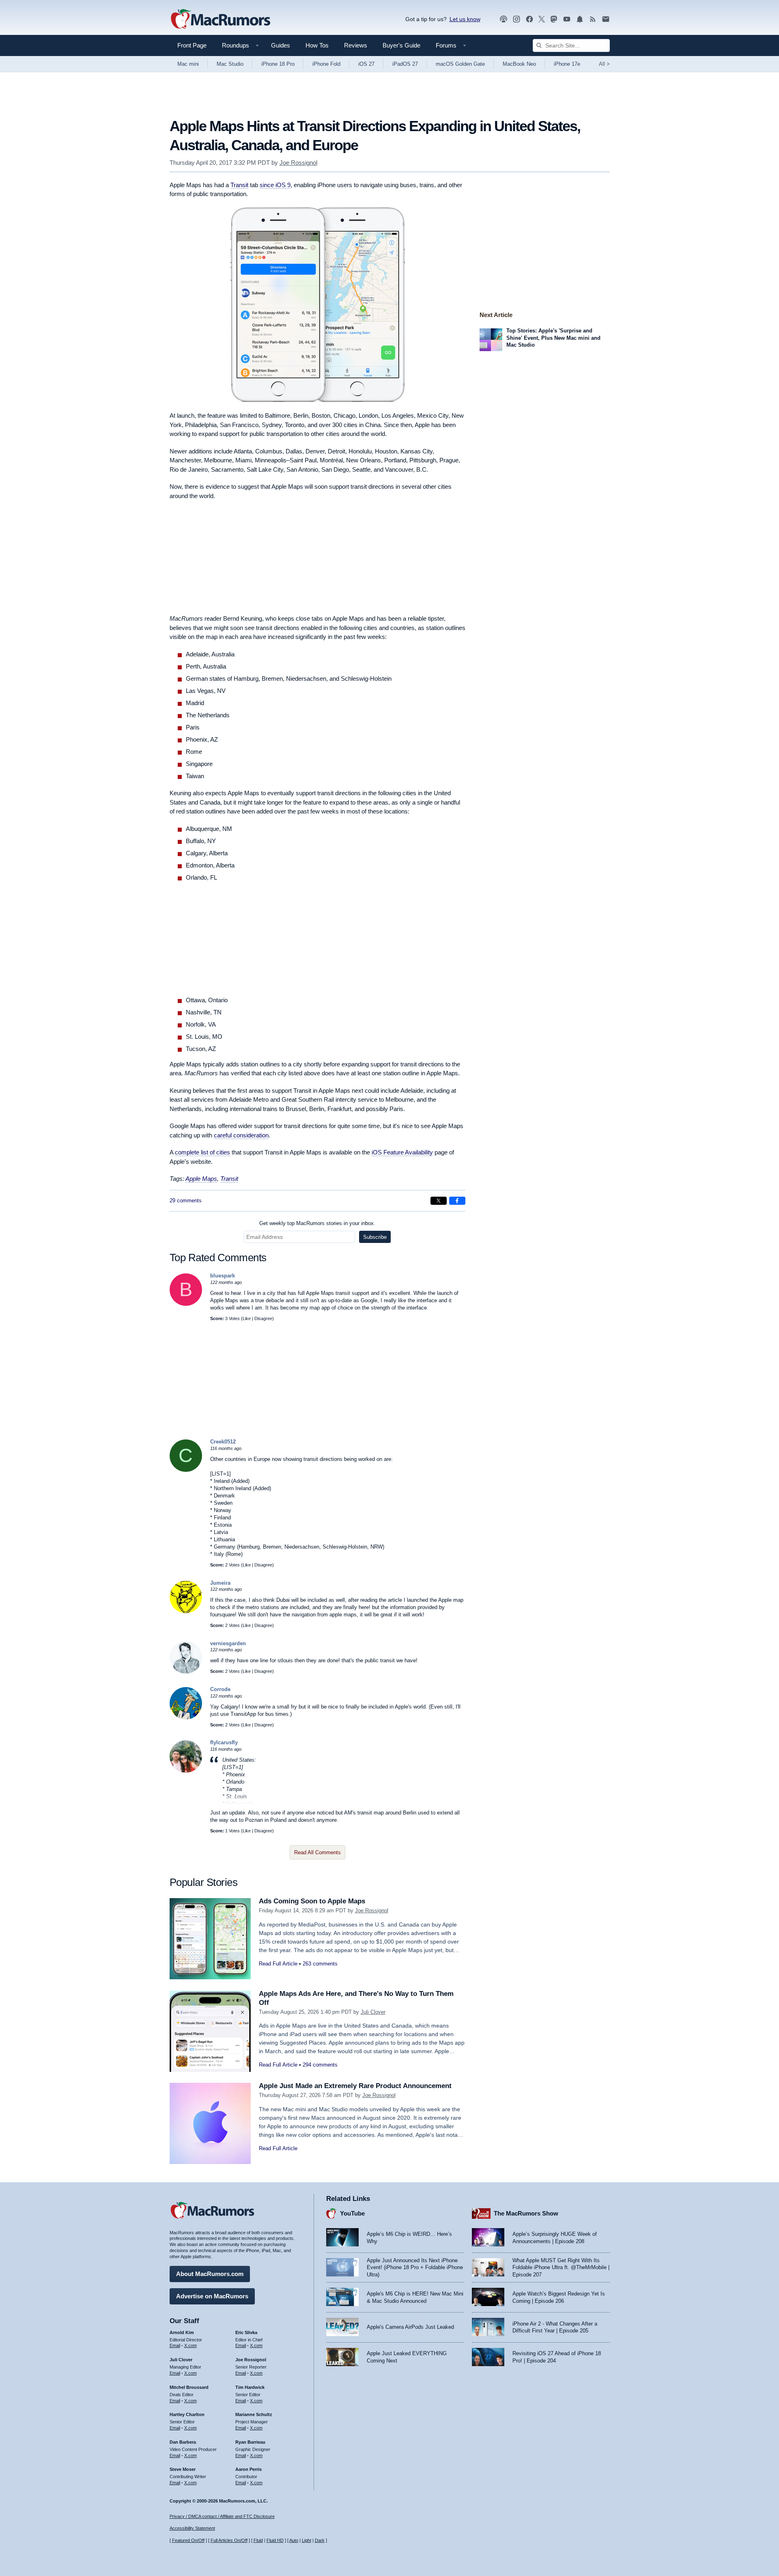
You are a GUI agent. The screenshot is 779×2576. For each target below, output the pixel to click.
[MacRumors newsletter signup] (606, 19)
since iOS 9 (275, 185)
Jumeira (220, 1583)
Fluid (258, 2540)
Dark (320, 2540)
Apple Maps (201, 1179)
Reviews (356, 45)
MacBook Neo (519, 64)
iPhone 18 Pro (278, 64)
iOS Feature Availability (402, 1152)
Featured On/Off (188, 2540)
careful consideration (241, 1135)
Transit (239, 185)
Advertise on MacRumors (212, 2296)
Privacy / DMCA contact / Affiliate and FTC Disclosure (222, 2516)
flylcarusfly (224, 1742)
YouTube (352, 2213)
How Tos (317, 45)
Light (307, 2540)
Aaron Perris (249, 2469)
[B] (186, 1304)
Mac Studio (230, 64)
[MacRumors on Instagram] (516, 19)
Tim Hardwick (250, 2387)
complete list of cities (202, 1152)
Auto (294, 2540)
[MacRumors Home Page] (220, 19)
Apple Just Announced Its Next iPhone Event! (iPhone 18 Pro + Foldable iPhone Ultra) (415, 2267)
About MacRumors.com (210, 2274)
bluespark (223, 1276)
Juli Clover (373, 2012)
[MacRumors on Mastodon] (554, 19)
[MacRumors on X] (542, 19)
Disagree (263, 1318)
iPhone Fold (326, 64)
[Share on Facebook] (457, 1201)
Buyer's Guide (401, 45)
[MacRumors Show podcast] (504, 19)
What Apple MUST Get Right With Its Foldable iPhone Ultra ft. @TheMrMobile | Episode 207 (561, 2267)
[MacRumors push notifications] (580, 19)
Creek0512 (223, 1442)
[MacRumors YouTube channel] (567, 19)
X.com (190, 2345)
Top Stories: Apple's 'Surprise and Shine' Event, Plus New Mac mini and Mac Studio (553, 338)
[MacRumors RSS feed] (593, 19)
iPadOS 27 (405, 64)
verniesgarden (228, 1643)
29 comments (186, 1201)
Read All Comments (317, 1852)
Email (175, 2345)
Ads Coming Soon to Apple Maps (312, 1901)
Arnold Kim (182, 2332)
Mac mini (188, 64)
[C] (186, 1470)
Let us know (465, 19)
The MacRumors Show (526, 2213)
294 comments (320, 2065)
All (604, 64)
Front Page (192, 45)
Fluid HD (275, 2540)
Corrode (220, 1689)
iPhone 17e (567, 64)
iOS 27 (366, 64)
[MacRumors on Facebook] (529, 19)
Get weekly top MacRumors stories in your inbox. (317, 1223)
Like (247, 1318)
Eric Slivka (246, 2332)
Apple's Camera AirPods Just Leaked (410, 2327)
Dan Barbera (183, 2442)
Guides (281, 45)
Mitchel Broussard (189, 2387)
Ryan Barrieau (250, 2442)
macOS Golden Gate (460, 64)
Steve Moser (183, 2469)
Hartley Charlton (187, 2414)
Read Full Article (278, 1964)
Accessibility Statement (192, 2528)
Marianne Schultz (254, 2414)
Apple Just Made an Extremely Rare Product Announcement (355, 2086)
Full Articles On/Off (229, 2540)
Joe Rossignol (298, 163)
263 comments (320, 1964)
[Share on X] (439, 1201)
